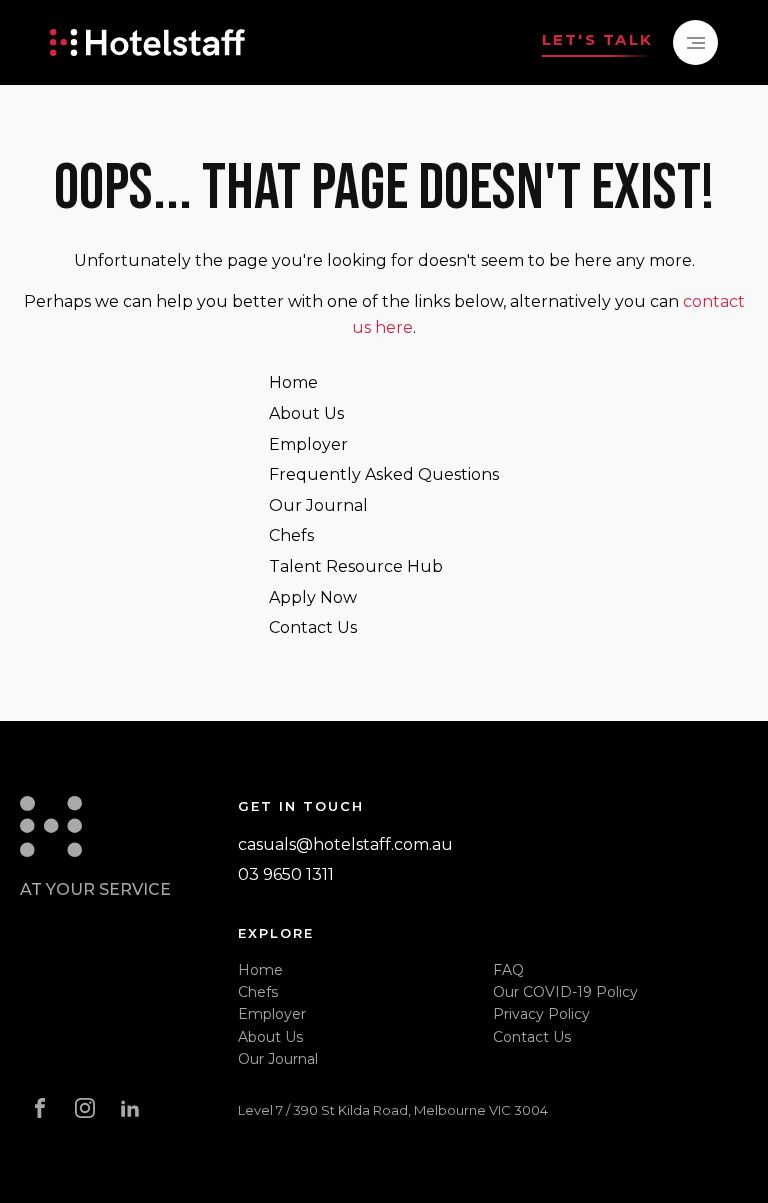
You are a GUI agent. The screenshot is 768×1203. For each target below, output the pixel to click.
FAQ (508, 970)
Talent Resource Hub (356, 566)
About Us (306, 413)
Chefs (291, 535)
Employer (308, 444)
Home (293, 382)
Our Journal (318, 505)
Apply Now (313, 597)
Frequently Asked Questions (384, 474)
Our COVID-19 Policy (565, 992)
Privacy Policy (541, 1014)
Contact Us (313, 627)
